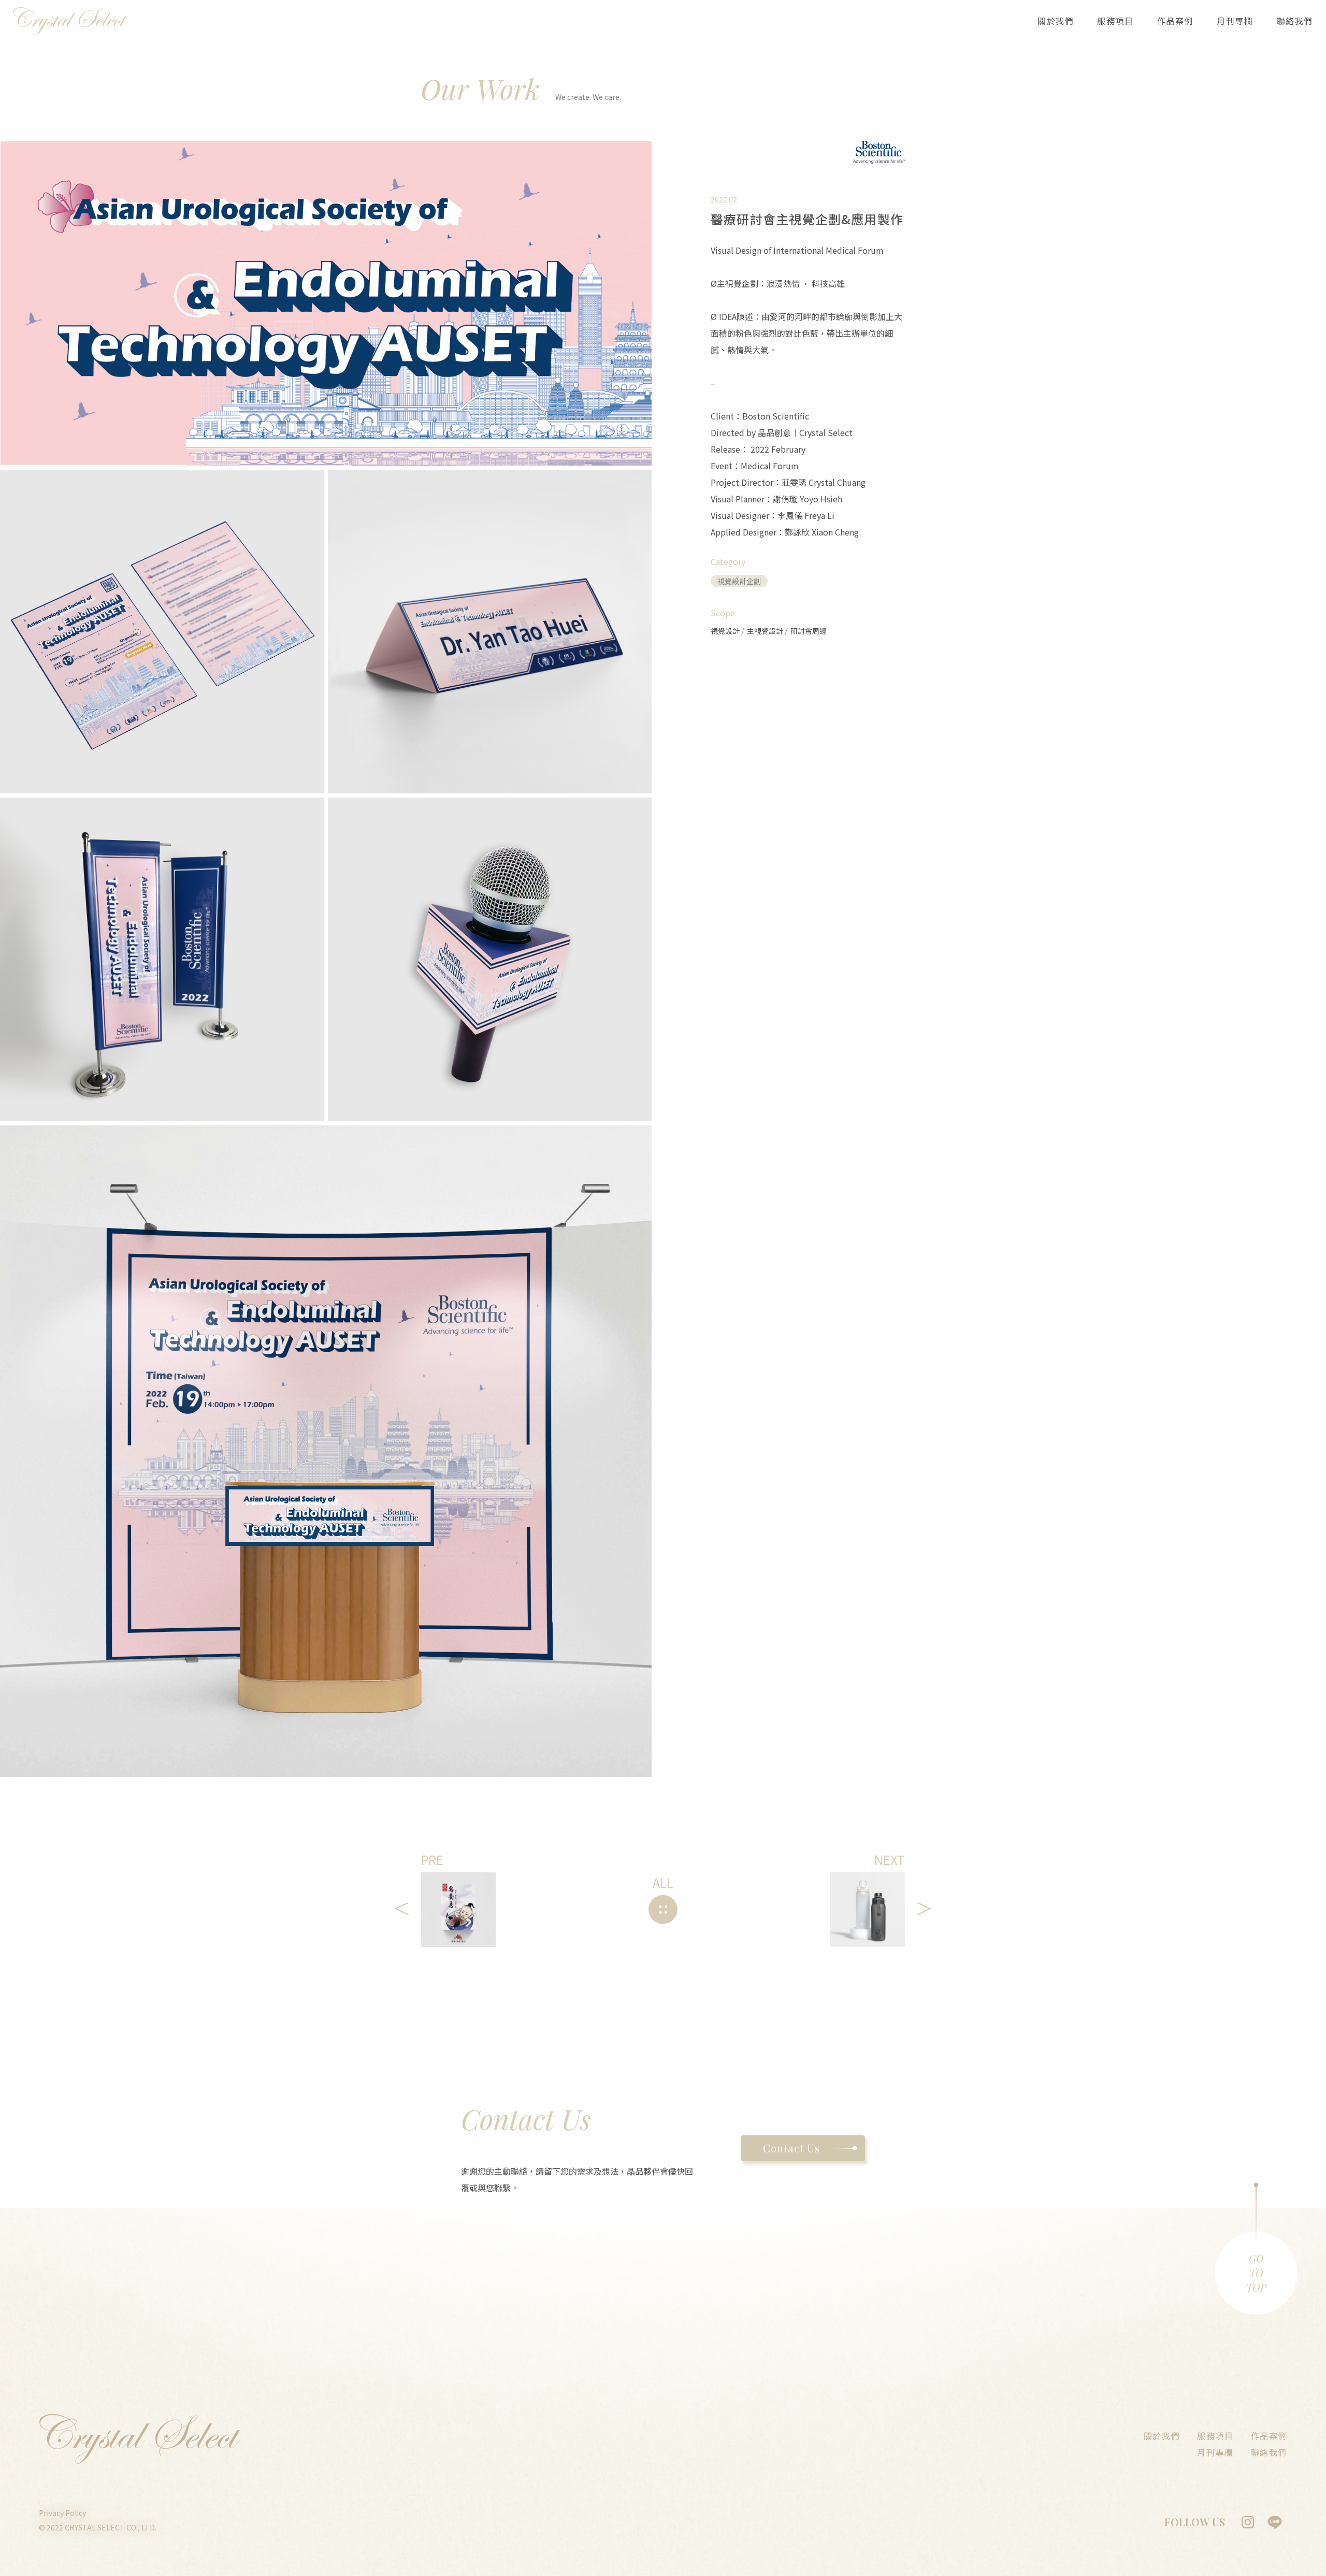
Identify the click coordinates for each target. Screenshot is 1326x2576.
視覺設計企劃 (739, 581)
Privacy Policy (62, 2513)
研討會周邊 (809, 631)
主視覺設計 (766, 631)
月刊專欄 (1235, 21)
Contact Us (791, 2148)
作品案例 (1175, 21)
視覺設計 (726, 631)
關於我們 (1056, 21)
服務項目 (1115, 21)
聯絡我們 (1295, 21)
